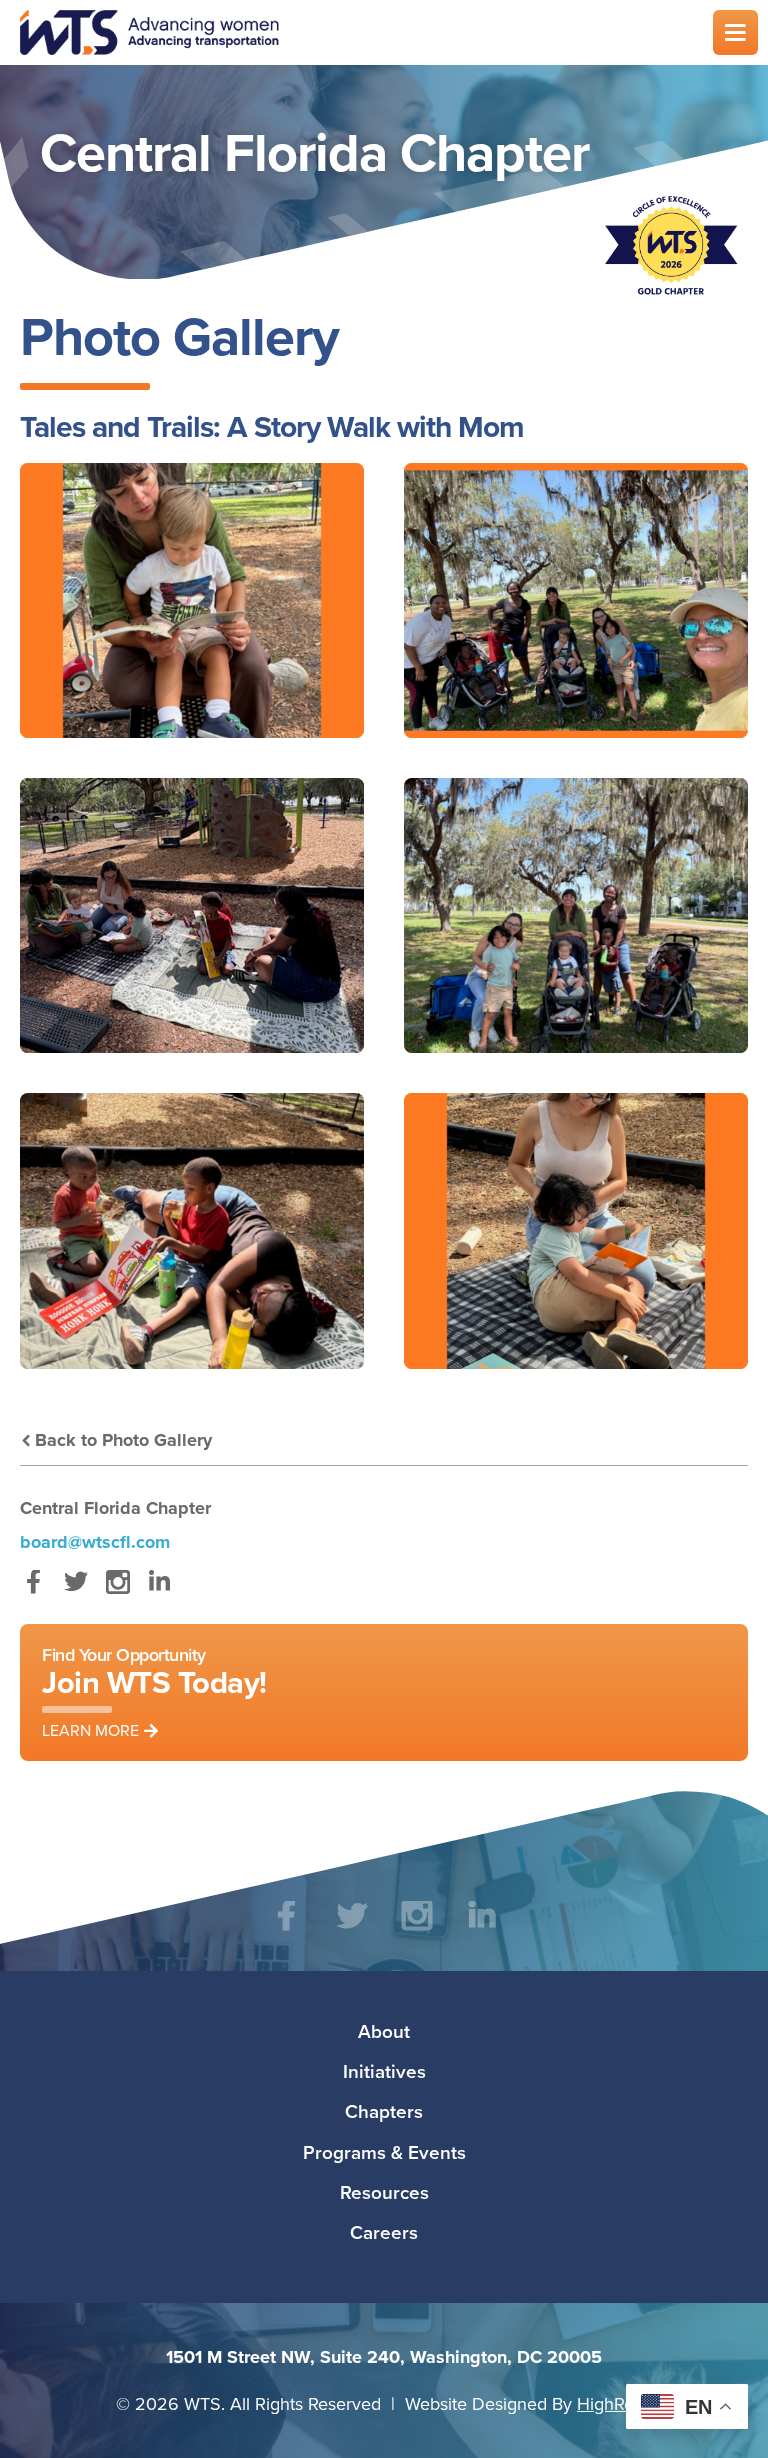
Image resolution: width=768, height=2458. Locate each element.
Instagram (117, 1591)
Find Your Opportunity (154, 1691)
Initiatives (384, 2071)
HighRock (614, 2403)
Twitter (75, 1591)
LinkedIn (159, 1591)
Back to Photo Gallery (123, 1440)
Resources (384, 2192)
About (384, 2031)
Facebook (33, 1591)
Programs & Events (384, 2152)
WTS (354, 32)
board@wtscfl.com (95, 1542)
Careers (384, 2232)
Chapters (384, 2111)
